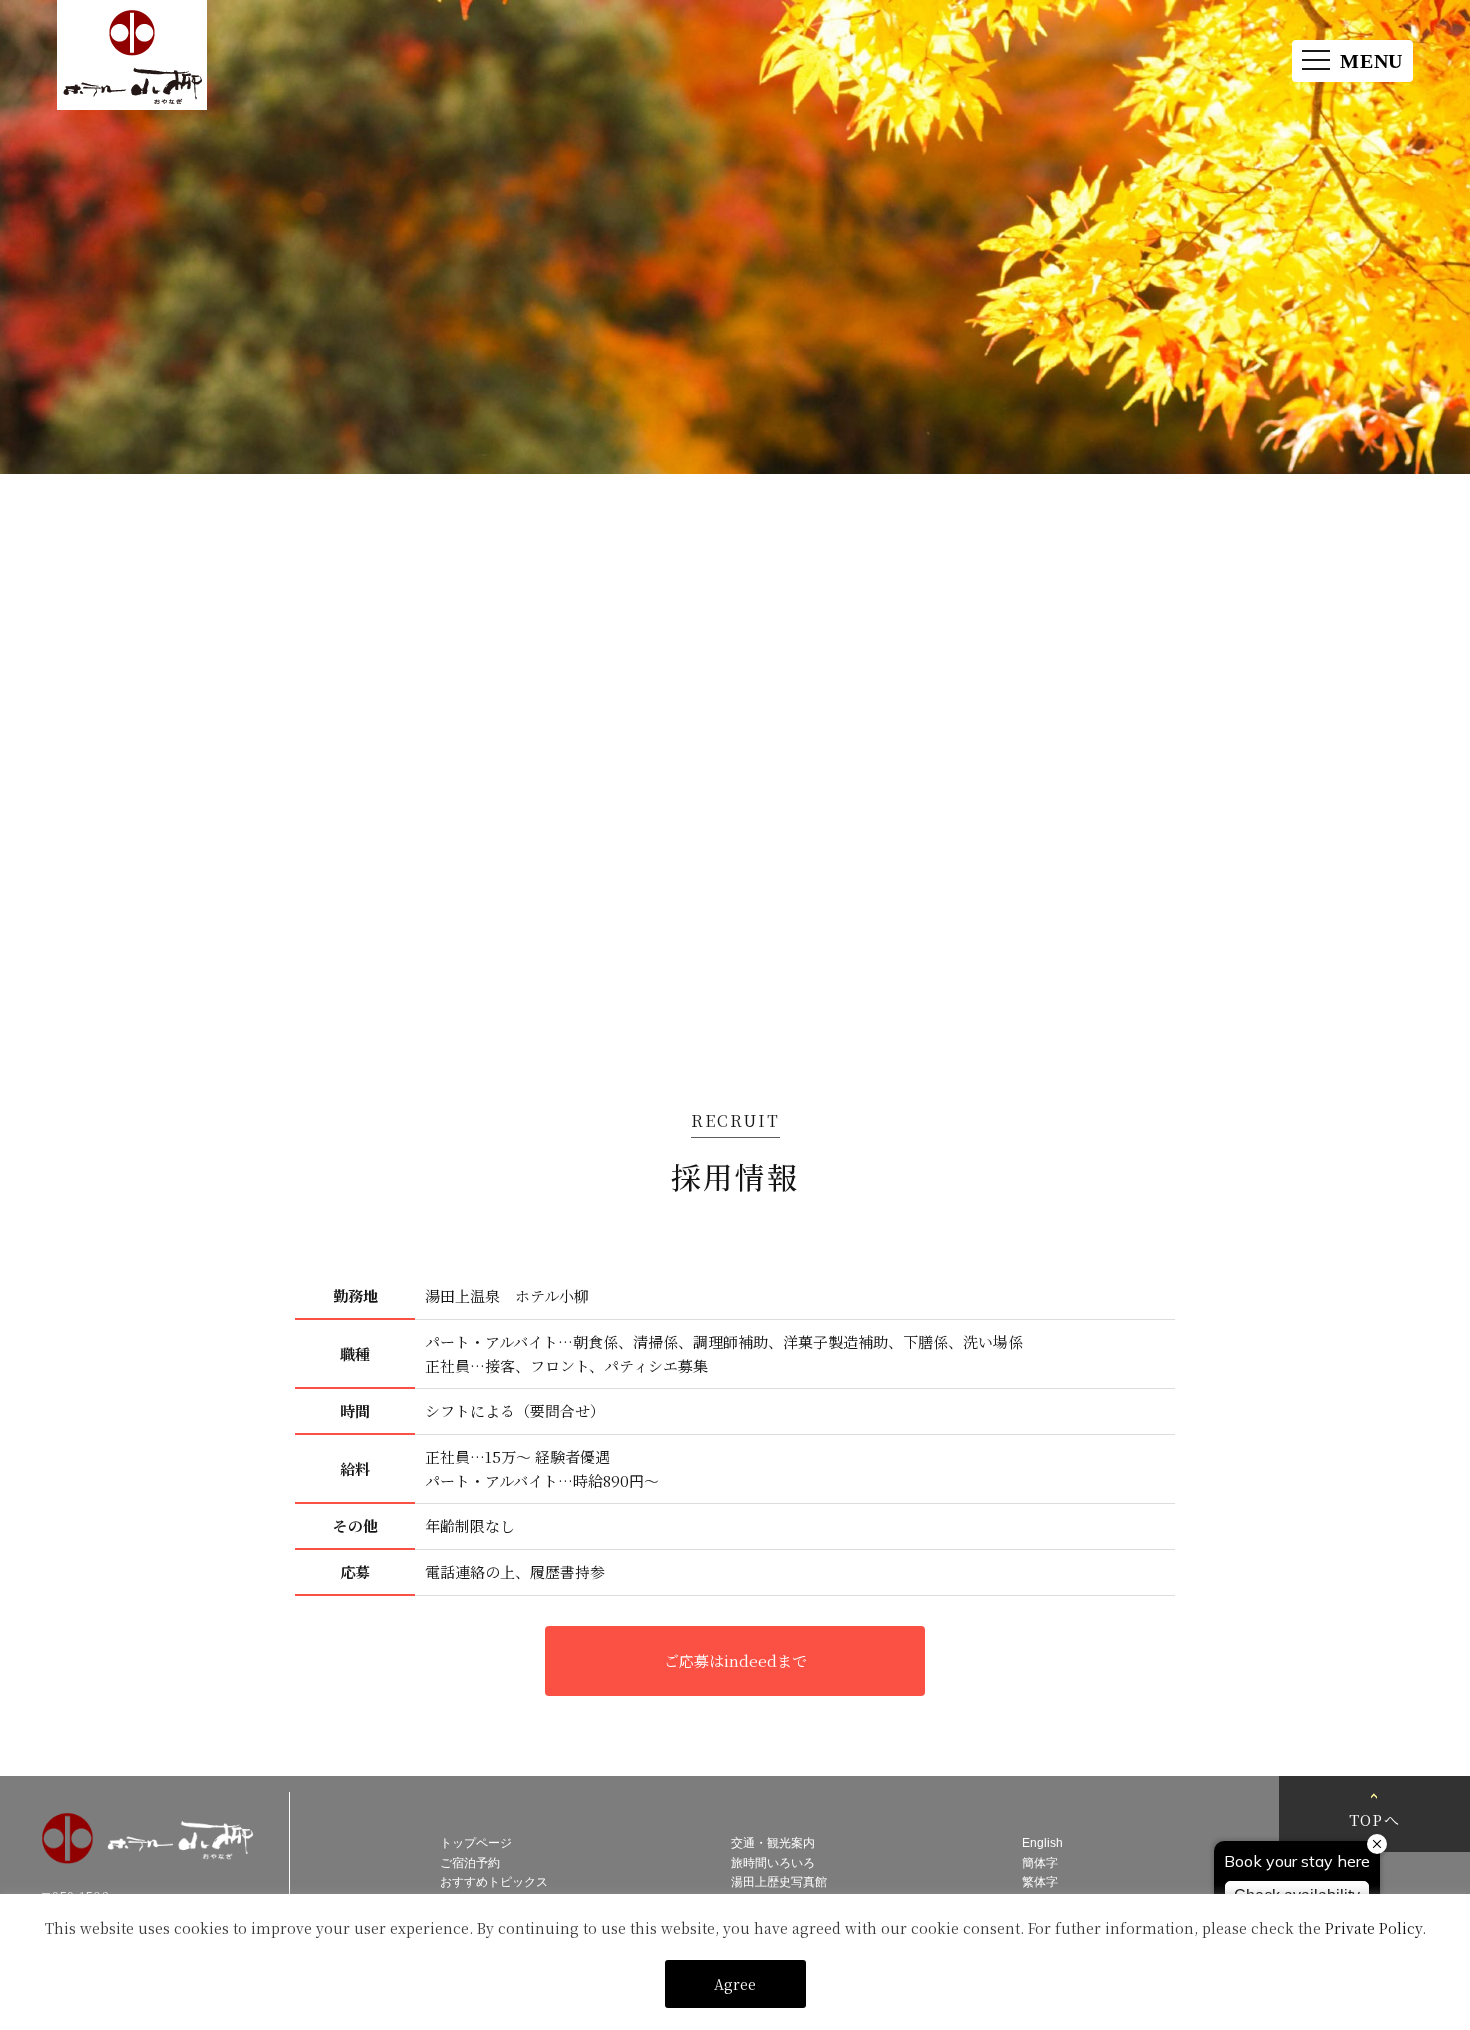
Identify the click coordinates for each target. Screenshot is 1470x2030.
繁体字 (1040, 1882)
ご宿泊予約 (470, 1863)
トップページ (476, 1843)
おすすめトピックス (494, 1882)
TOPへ (1374, 1819)
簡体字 (1040, 1863)
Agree (735, 1984)
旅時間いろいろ (773, 1863)
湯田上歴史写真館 (779, 1882)
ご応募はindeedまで (735, 1660)
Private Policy (1373, 1928)
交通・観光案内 (773, 1843)
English (1042, 1843)
